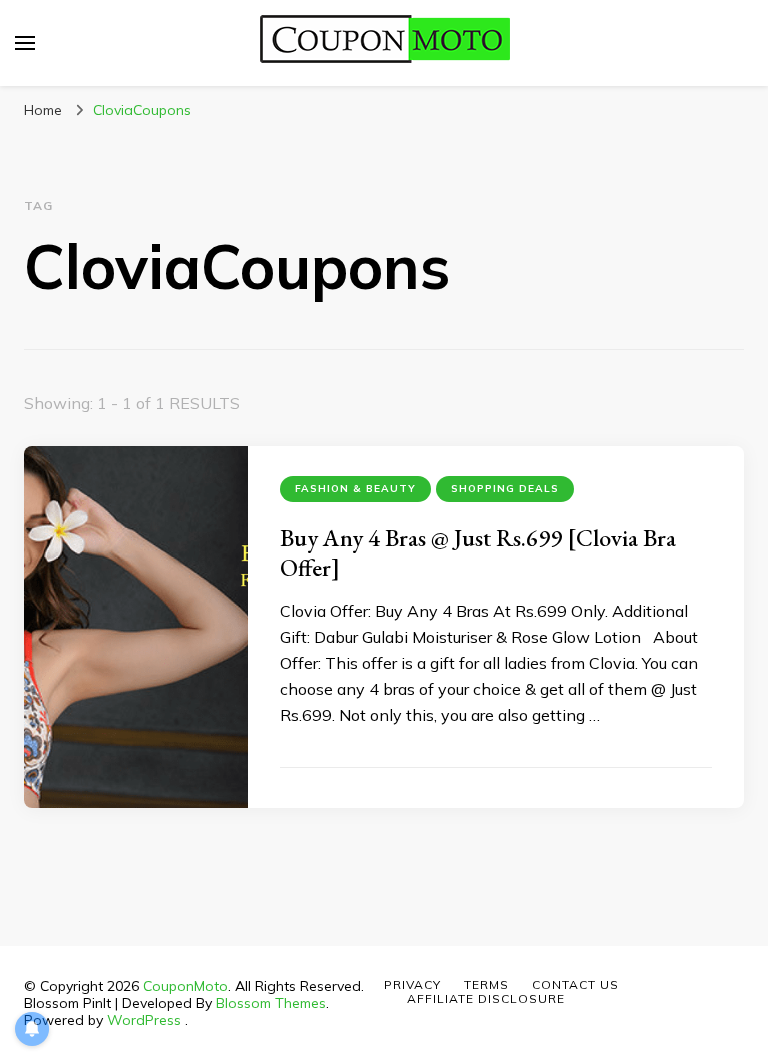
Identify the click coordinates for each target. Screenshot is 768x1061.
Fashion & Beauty (355, 488)
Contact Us (575, 984)
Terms (486, 984)
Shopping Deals (505, 488)
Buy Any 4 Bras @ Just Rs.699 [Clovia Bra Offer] (478, 552)
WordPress (144, 1020)
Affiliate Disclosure (486, 998)
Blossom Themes (271, 1003)
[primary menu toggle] (25, 43)
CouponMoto (185, 986)
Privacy (412, 984)
